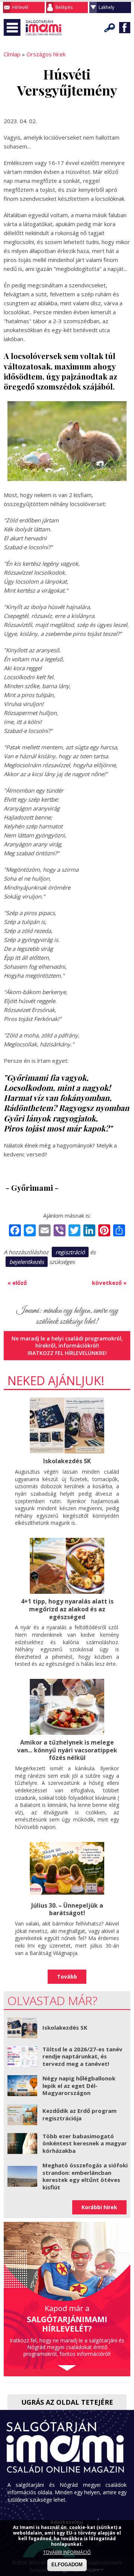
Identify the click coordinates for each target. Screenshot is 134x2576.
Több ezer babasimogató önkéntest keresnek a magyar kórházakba (85, 2143)
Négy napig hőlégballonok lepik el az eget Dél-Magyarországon (79, 2085)
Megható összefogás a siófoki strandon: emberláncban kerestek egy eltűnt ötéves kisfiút (85, 2176)
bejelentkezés (27, 1262)
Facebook (125, 28)
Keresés (110, 28)
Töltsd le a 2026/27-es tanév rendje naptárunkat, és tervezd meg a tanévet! (82, 2056)
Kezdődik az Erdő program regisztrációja (79, 2114)
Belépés (64, 7)
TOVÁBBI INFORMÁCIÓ (67, 2552)
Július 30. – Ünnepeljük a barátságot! (67, 1909)
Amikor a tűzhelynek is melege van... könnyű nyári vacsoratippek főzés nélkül (67, 1750)
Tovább (67, 1977)
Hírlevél (20, 7)
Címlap (12, 54)
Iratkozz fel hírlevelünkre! (67, 1353)
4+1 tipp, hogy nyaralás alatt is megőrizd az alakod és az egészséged (67, 1609)
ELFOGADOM (67, 2565)
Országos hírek (46, 54)
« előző (17, 1283)
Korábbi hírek (99, 2207)
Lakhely (106, 7)
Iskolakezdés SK (67, 1461)
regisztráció (70, 1252)
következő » (109, 1283)
